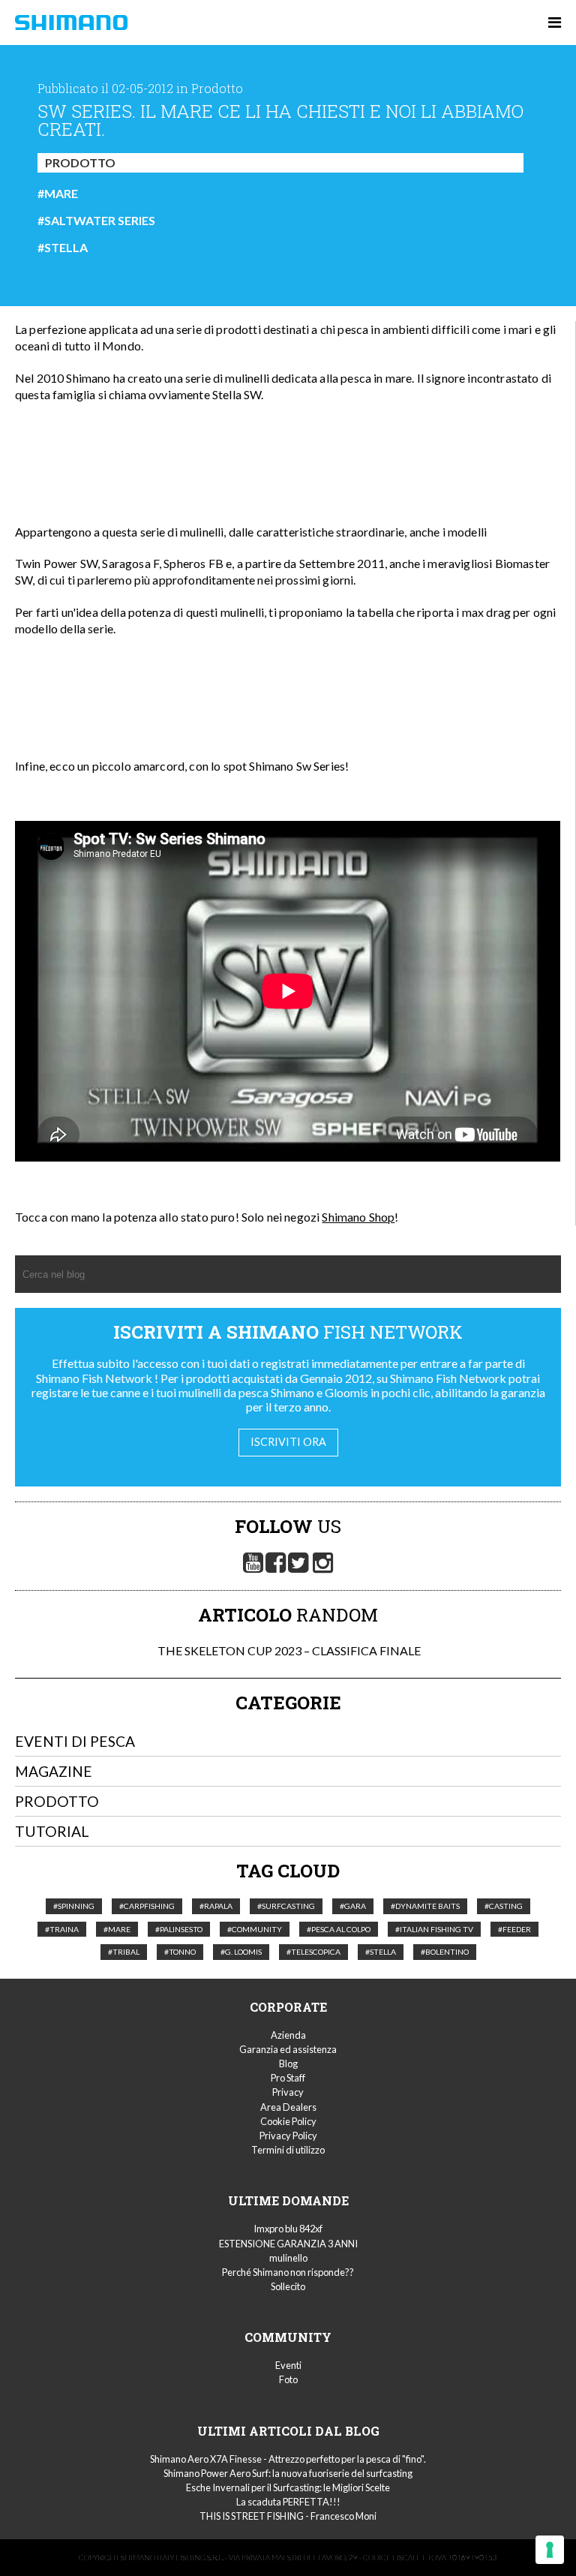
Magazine (54, 1771)
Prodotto (80, 162)
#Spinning (74, 1906)
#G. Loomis (241, 1952)
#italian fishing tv (434, 1929)
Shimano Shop (358, 1217)
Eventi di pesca (75, 1741)
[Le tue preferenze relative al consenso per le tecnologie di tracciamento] (550, 2550)
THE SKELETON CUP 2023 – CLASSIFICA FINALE (288, 1650)
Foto (288, 2379)
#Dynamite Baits (425, 1906)
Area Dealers (288, 2107)
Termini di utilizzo (288, 2150)
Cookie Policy (288, 2121)
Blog (288, 2064)
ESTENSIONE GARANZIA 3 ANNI (288, 2244)
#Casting (504, 1906)
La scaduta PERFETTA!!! (288, 2502)
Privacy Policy (288, 2136)
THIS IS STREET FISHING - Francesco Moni (288, 2516)
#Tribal (124, 1952)
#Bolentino (445, 1952)
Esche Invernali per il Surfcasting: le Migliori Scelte (288, 2487)
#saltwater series (96, 221)
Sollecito (288, 2286)
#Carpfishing (147, 1906)
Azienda (288, 2035)
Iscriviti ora (288, 1442)
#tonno (180, 1952)
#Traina (62, 1929)
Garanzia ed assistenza (288, 2049)
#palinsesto (179, 1929)
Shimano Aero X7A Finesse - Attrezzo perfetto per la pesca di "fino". (288, 2459)
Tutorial (52, 1831)
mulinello (288, 2258)
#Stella (63, 248)
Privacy (288, 2092)
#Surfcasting (286, 1906)
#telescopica (313, 1952)
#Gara (353, 1906)
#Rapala (216, 1906)
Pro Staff (288, 2078)
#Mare (58, 194)
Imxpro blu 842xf (288, 2229)
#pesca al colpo (339, 1929)
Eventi (288, 2365)
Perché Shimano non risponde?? (288, 2272)
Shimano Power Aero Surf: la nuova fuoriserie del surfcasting (288, 2473)
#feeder (514, 1929)
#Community (255, 1929)
